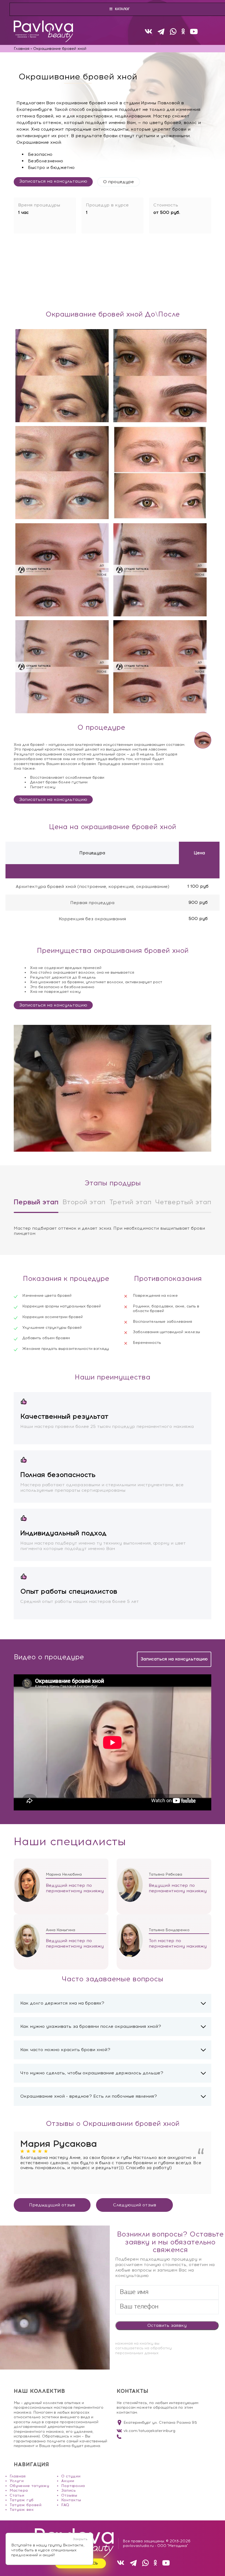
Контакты (71, 2500)
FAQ (65, 2505)
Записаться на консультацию (53, 181)
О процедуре (119, 182)
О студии (71, 2476)
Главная (18, 2476)
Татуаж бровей (26, 2505)
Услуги (17, 2481)
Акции (68, 2481)
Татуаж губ (22, 2500)
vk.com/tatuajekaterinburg (149, 2431)
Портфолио (73, 2486)
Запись (68, 2490)
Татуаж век (22, 2510)
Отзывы (69, 2495)
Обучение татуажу (29, 2486)
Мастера (19, 2490)
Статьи (17, 2495)
